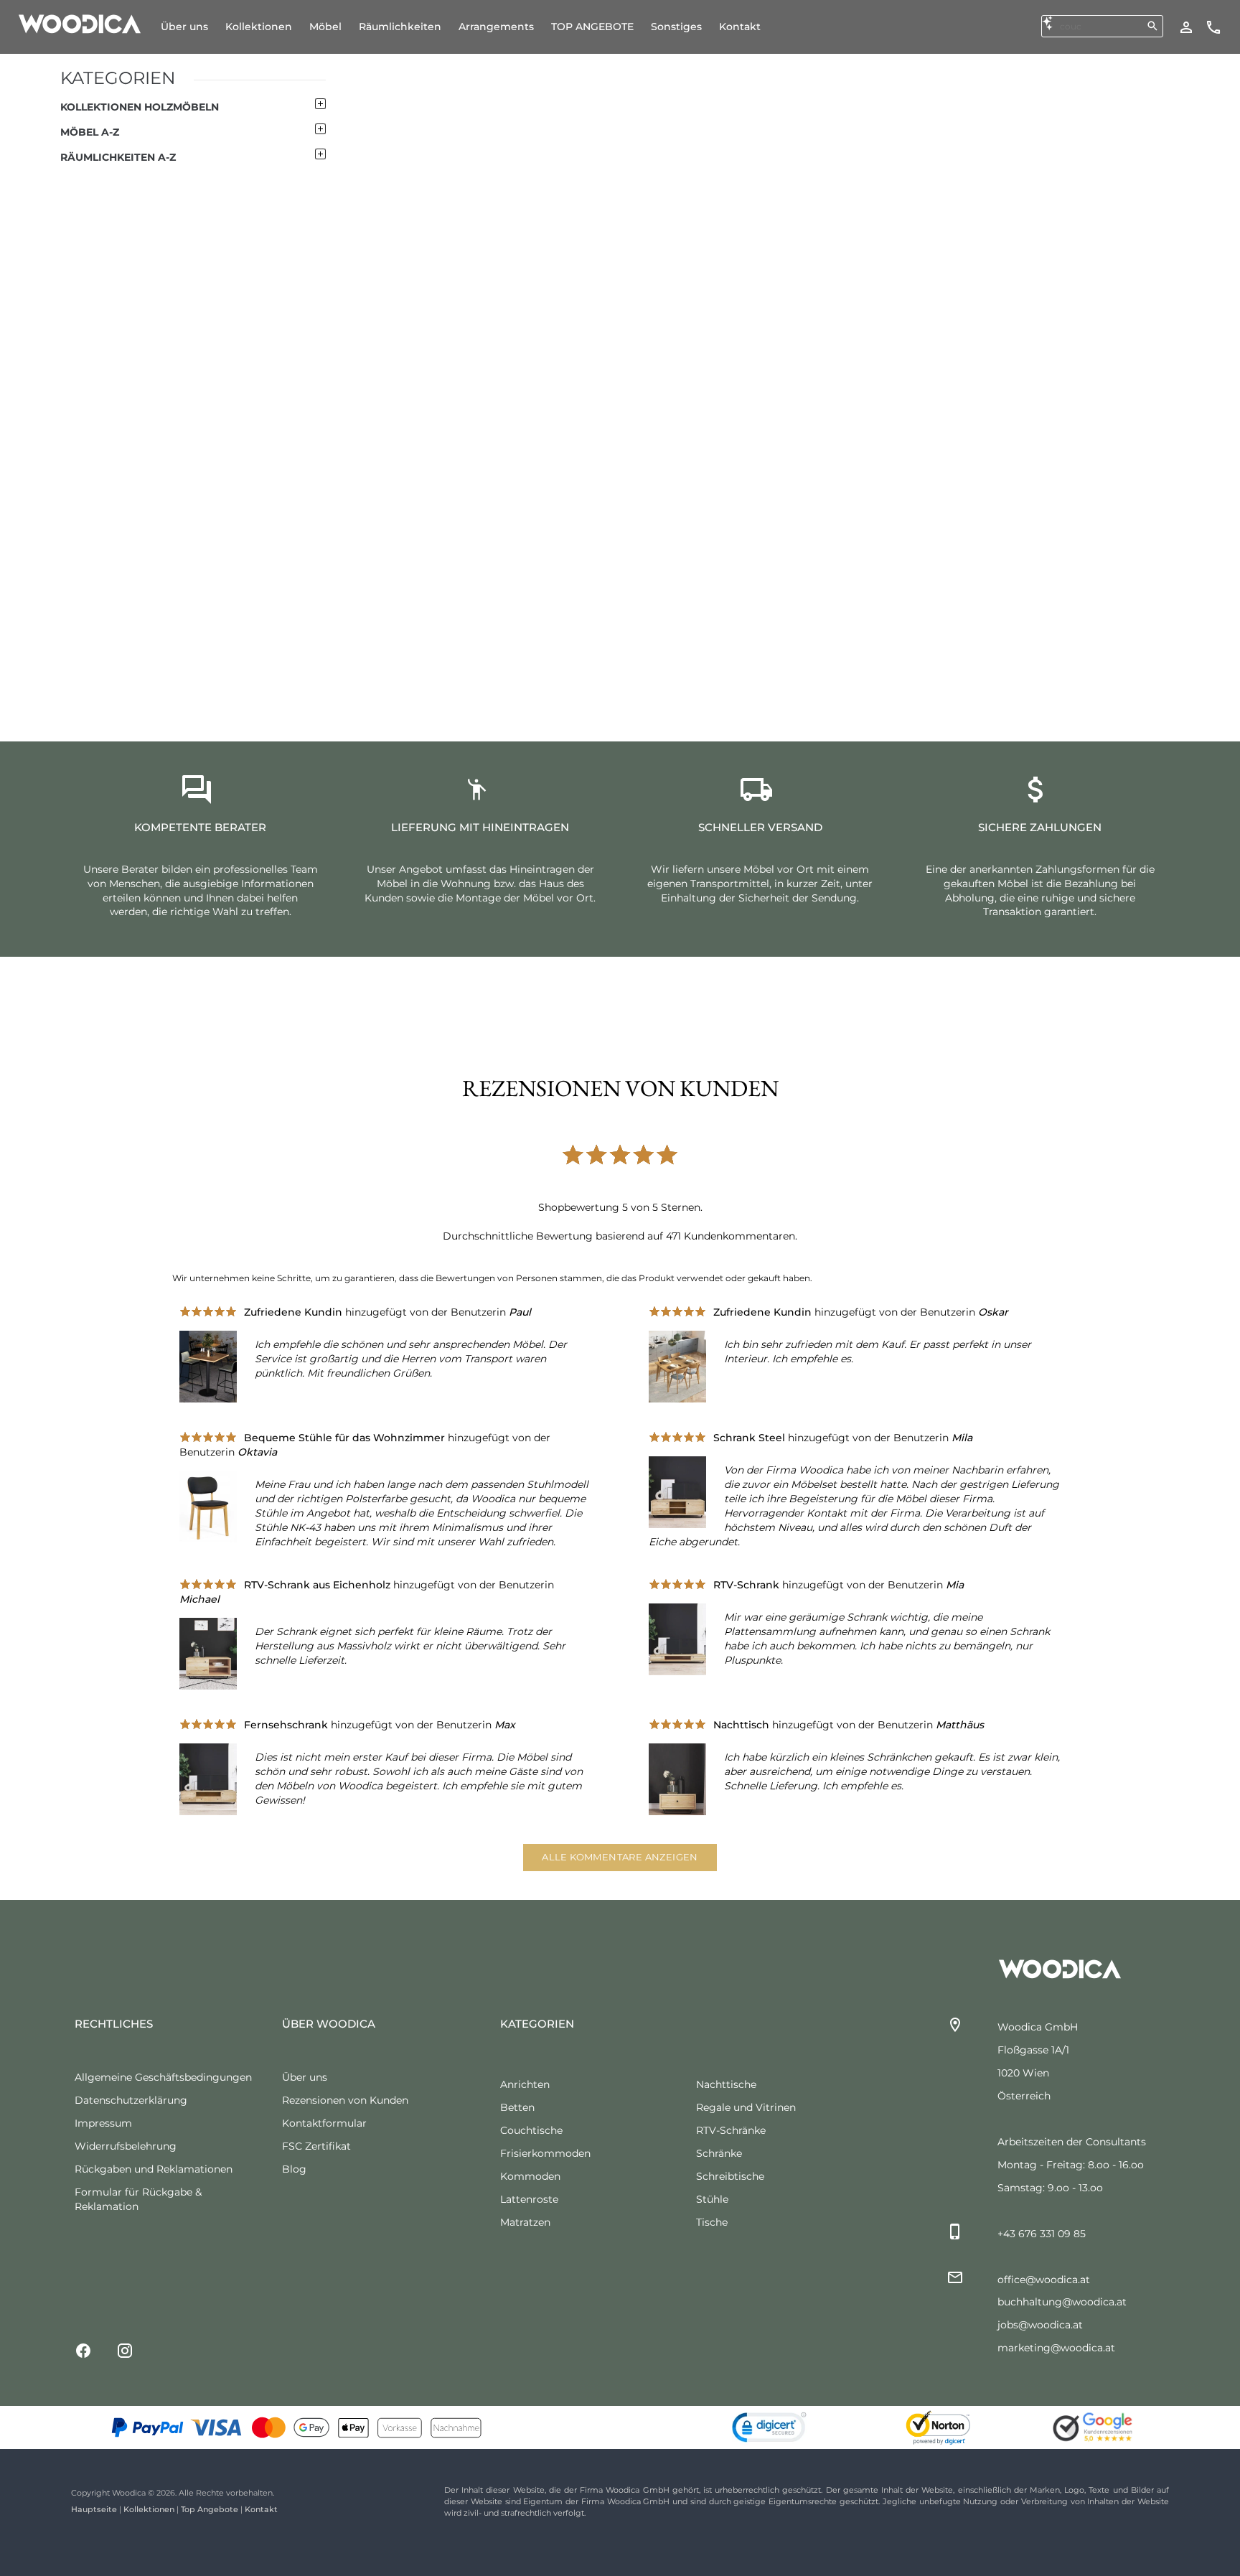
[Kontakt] (1213, 27)
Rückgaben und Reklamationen (154, 2169)
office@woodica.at (1044, 2280)
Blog (294, 2169)
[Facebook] (83, 2350)
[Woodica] (80, 23)
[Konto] (1186, 27)
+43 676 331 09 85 (1042, 2234)
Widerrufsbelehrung (126, 2146)
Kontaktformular (324, 2123)
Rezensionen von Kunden (345, 2100)
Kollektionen (149, 2509)
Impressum (103, 2123)
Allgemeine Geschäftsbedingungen (163, 2077)
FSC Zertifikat (316, 2146)
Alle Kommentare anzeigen (620, 1857)
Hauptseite (94, 2509)
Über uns (305, 2077)
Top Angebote (210, 2509)
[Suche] (1152, 26)
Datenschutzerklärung (131, 2100)
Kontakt (261, 2509)
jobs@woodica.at (1040, 2325)
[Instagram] (125, 2350)
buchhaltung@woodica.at (1062, 2302)
